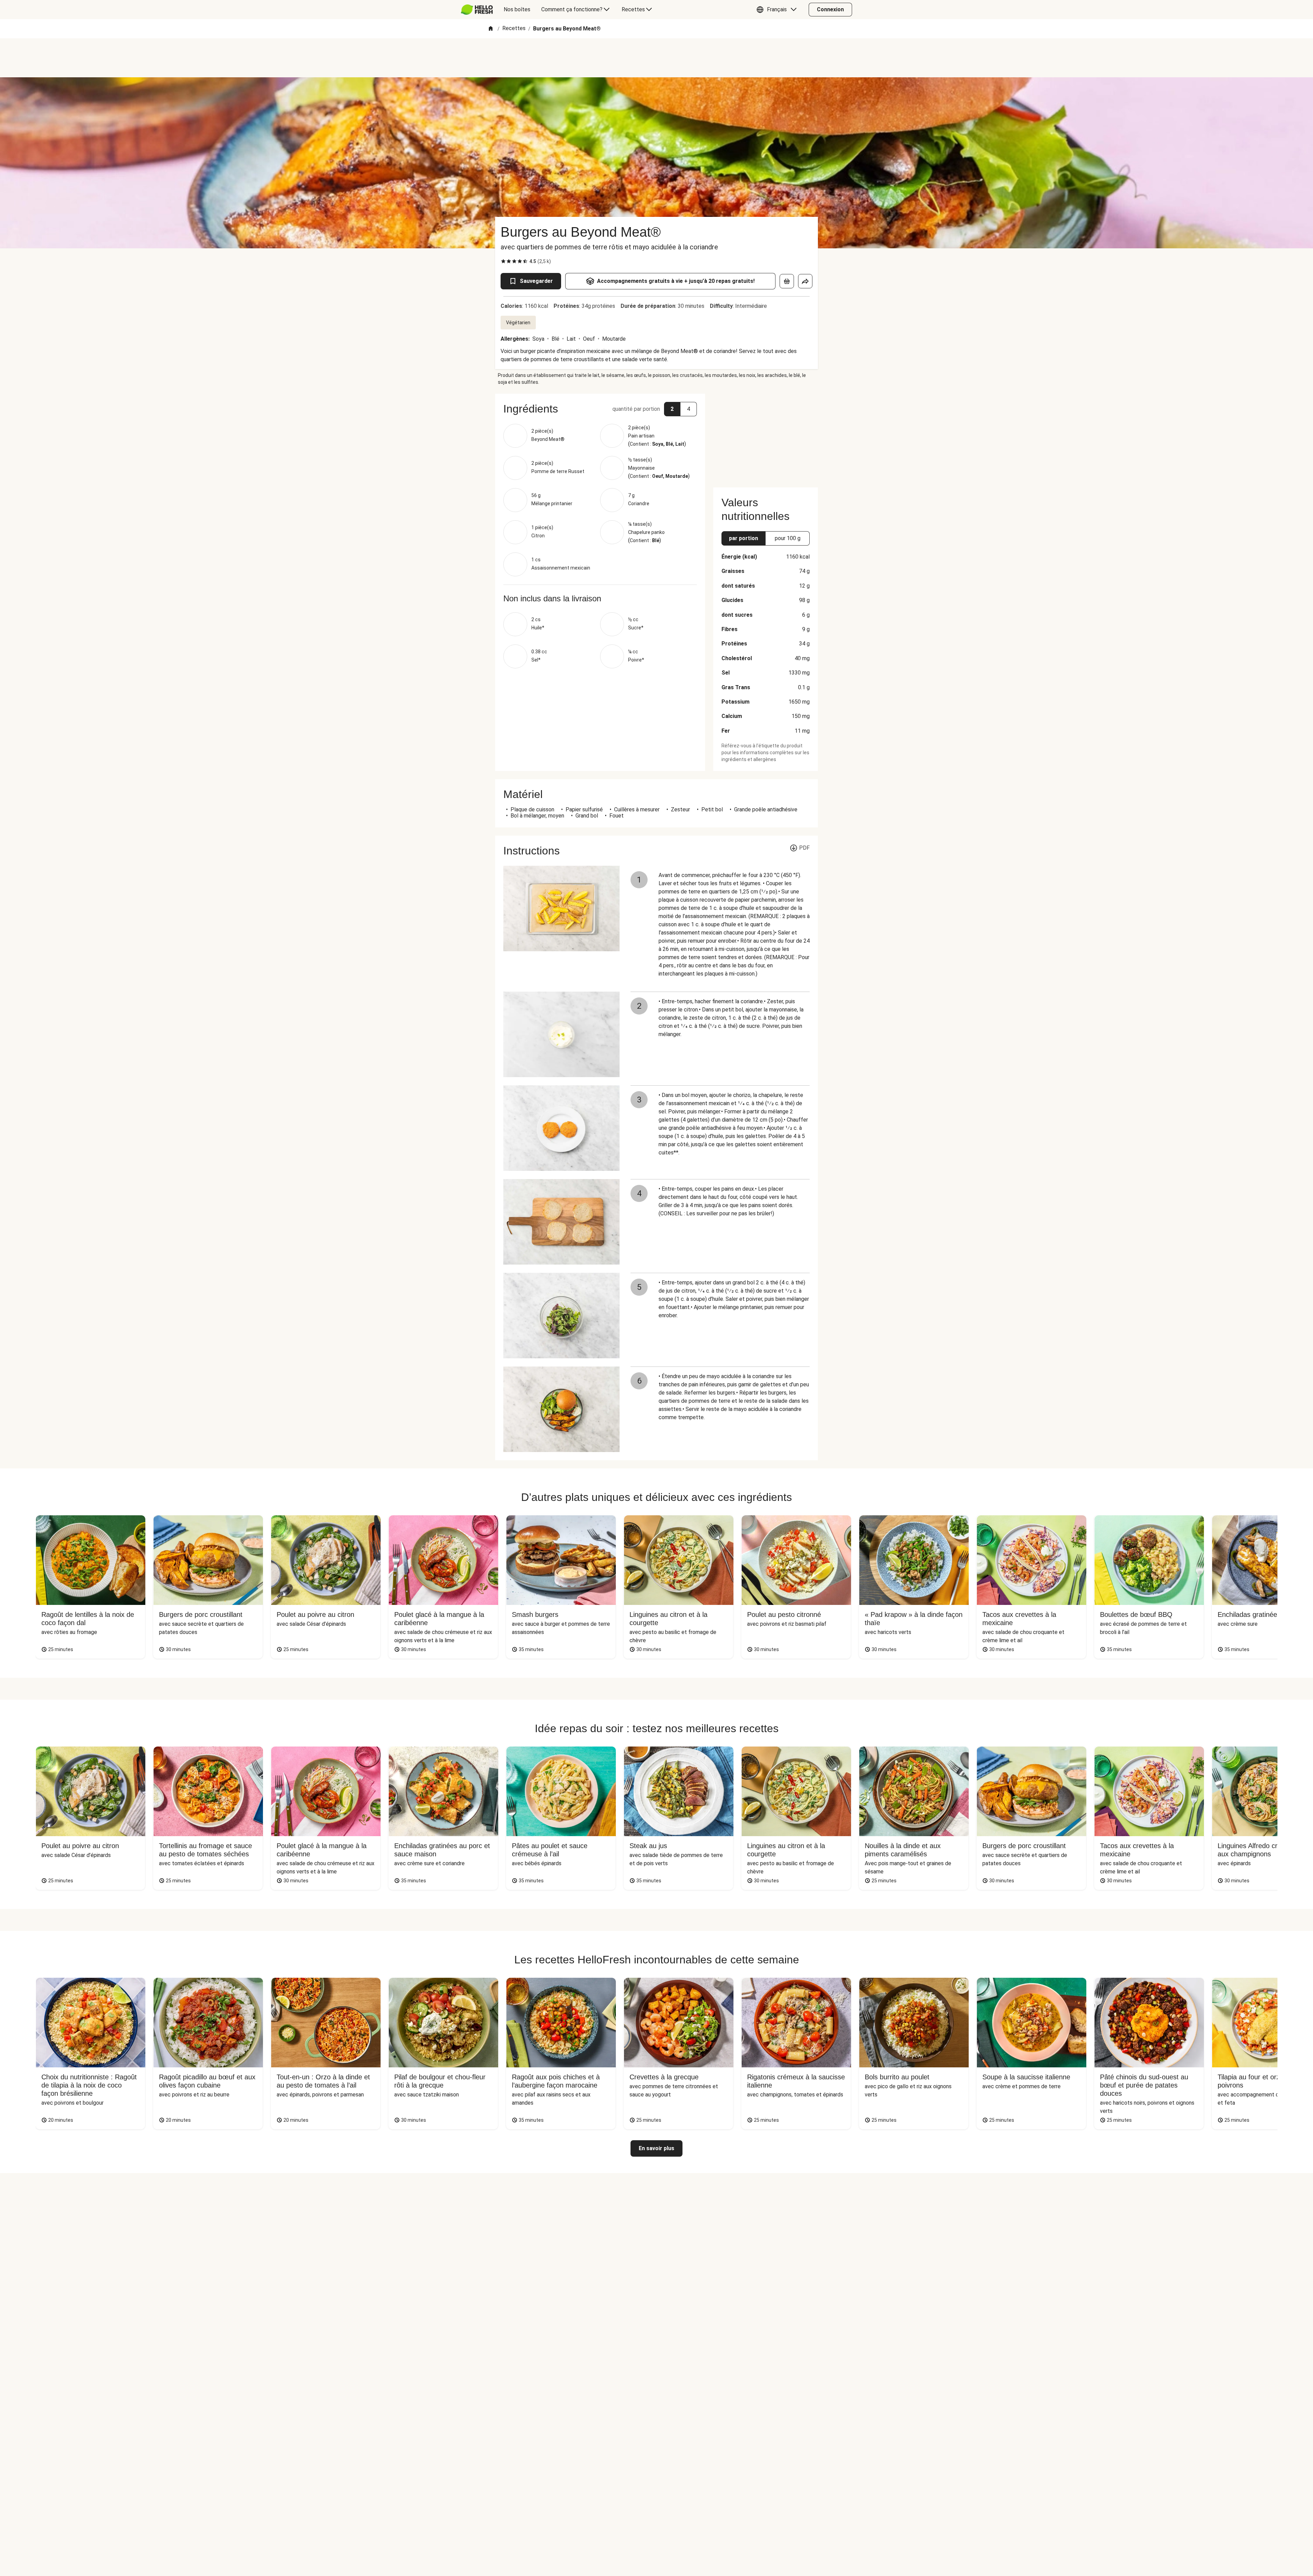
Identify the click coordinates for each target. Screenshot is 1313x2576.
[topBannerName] (656, 58)
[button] (778, 10)
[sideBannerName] (766, 436)
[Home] (491, 29)
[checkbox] (503, 261)
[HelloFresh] (477, 10)
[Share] (805, 281)
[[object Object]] (787, 281)
